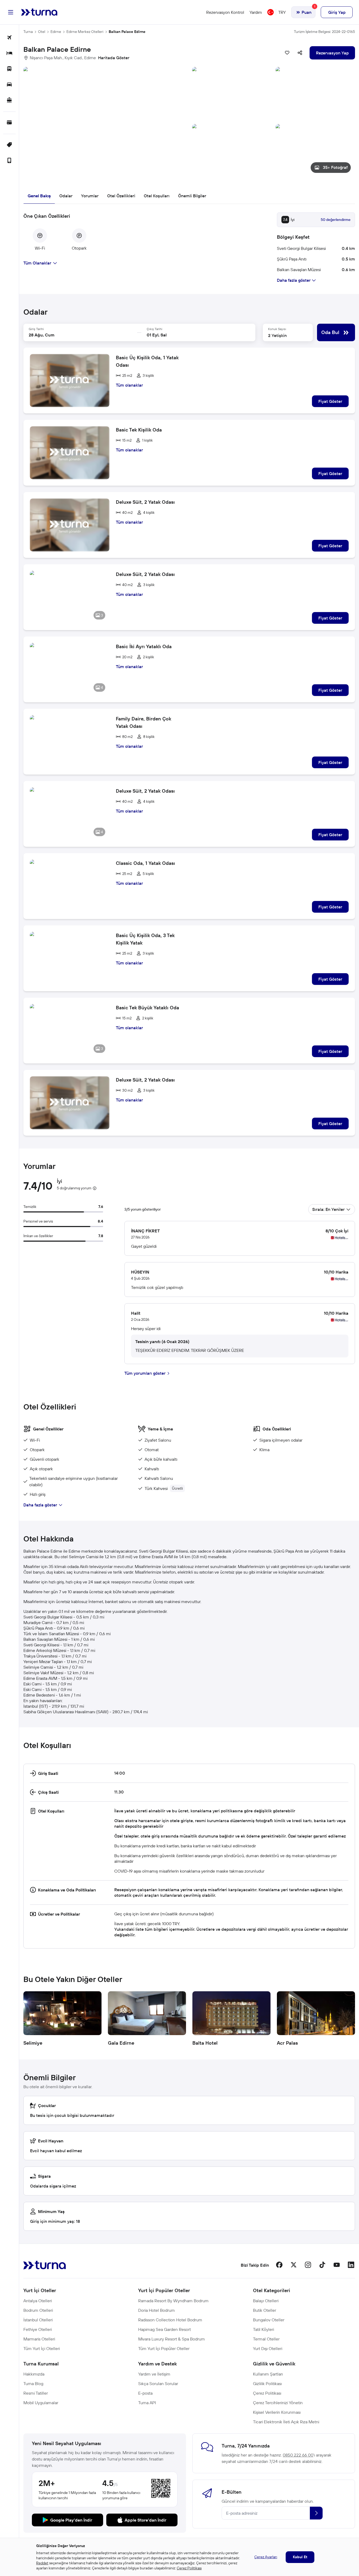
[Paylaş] (300, 53)
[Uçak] (9, 38)
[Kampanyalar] (9, 145)
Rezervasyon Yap (332, 53)
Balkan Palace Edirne (127, 32)
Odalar (66, 196)
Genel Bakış (39, 196)
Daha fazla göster (40, 1505)
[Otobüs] (9, 69)
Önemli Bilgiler (192, 196)
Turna (28, 32)
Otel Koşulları (157, 196)
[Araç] (9, 85)
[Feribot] (9, 101)
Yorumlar (90, 196)
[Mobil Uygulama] (9, 161)
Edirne (56, 32)
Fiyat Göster (330, 401)
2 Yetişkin (277, 335)
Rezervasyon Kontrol (225, 12)
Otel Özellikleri (121, 196)
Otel (42, 32)
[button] (189, 122)
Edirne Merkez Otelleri (85, 32)
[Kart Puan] (9, 123)
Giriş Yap (337, 12)
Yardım (256, 12)
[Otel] (9, 54)
